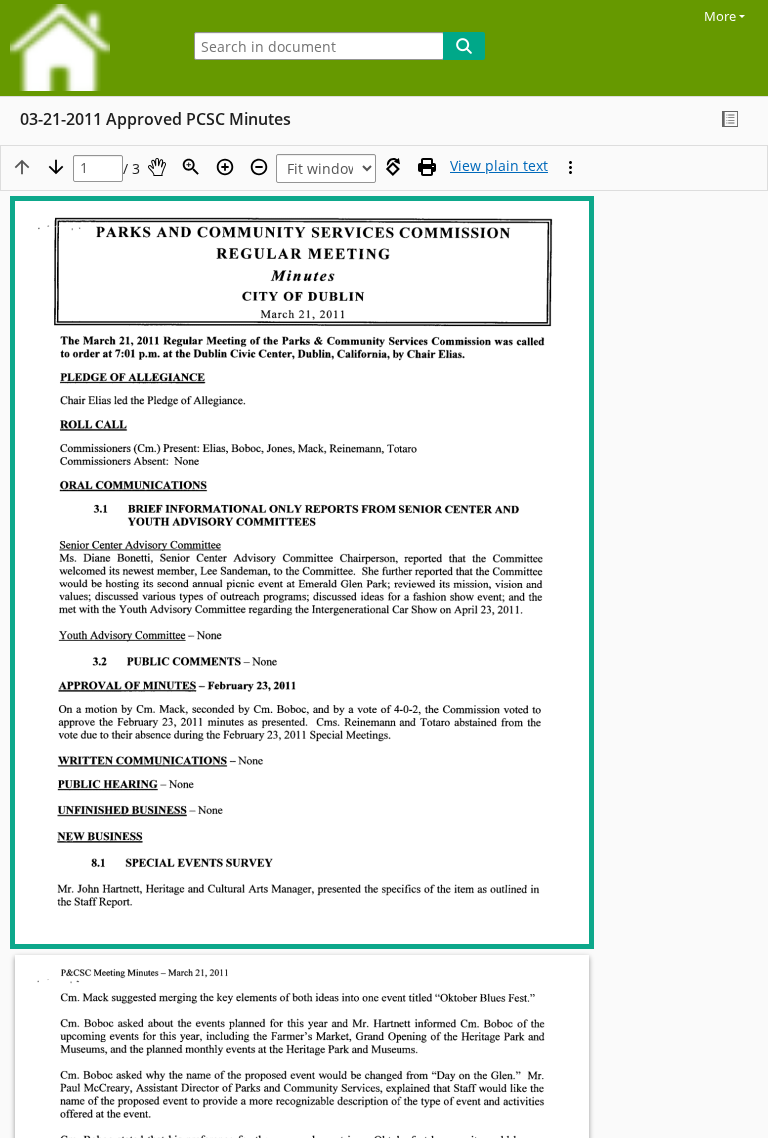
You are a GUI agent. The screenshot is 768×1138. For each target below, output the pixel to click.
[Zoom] (191, 167)
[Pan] (157, 167)
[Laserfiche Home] (85, 48)
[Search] (464, 46)
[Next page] (56, 167)
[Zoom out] (259, 167)
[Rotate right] (393, 167)
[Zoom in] (225, 167)
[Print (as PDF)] (427, 167)
